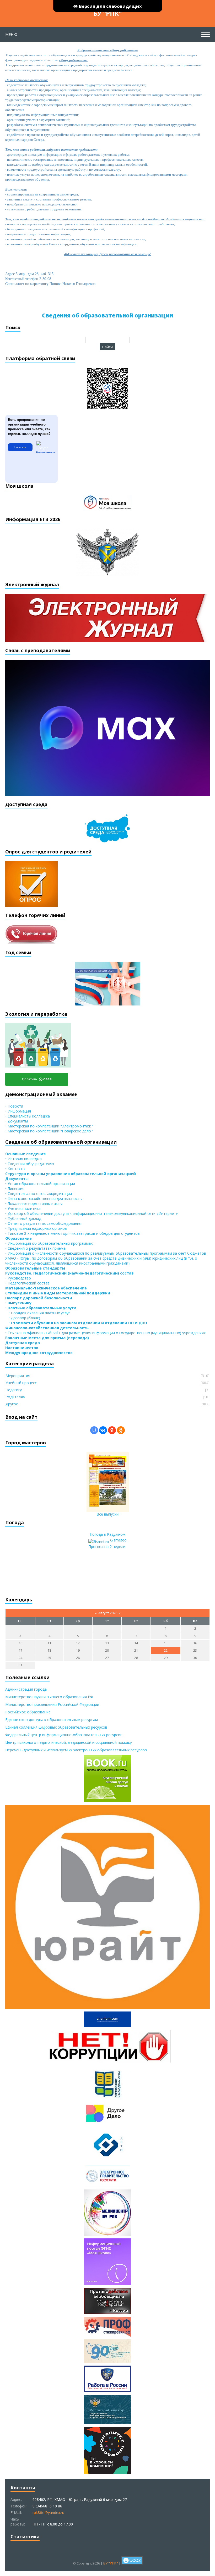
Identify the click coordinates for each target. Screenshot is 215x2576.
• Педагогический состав (27, 1283)
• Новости (14, 1106)
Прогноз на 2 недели (107, 1547)
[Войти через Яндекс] (112, 1430)
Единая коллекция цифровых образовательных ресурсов (56, 1727)
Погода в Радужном (107, 1534)
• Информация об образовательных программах (49, 1243)
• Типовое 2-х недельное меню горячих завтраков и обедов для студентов (72, 1233)
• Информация (18, 1111)
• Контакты (15, 1169)
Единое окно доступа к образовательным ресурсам (52, 1720)
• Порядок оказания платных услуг (38, 1313)
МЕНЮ (11, 34)
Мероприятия (18, 1376)
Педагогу (14, 1390)
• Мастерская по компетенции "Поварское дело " (49, 1131)
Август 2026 (108, 1613)
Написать (20, 447)
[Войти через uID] (94, 1430)
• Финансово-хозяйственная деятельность (44, 1198)
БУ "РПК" (107, 13)
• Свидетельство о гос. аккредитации (39, 1194)
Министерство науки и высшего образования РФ (49, 1697)
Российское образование (28, 1712)
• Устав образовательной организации (40, 1184)
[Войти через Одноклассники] (121, 1430)
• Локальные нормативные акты (34, 1203)
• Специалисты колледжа (28, 1116)
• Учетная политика (23, 1208)
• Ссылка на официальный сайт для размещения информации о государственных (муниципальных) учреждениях (105, 1333)
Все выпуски (107, 1514)
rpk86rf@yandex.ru (48, 2513)
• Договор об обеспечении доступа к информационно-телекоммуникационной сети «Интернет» (92, 1213)
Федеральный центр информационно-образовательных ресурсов (64, 1735)
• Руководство (18, 1278)
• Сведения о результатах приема (35, 1248)
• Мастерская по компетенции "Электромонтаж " (49, 1126)
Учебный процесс (21, 1383)
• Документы (17, 1121)
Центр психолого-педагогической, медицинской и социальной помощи (69, 1742)
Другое (12, 1404)
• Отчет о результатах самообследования (43, 1223)
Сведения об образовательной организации (107, 315)
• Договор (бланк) (23, 1318)
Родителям (15, 1397)
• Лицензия (15, 1189)
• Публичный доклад (23, 1218)
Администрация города (26, 1689)
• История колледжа (23, 1159)
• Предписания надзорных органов (36, 1228)
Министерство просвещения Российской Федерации (52, 1704)
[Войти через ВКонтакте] (103, 1430)
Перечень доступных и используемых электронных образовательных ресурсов (76, 1750)
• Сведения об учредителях (30, 1164)
